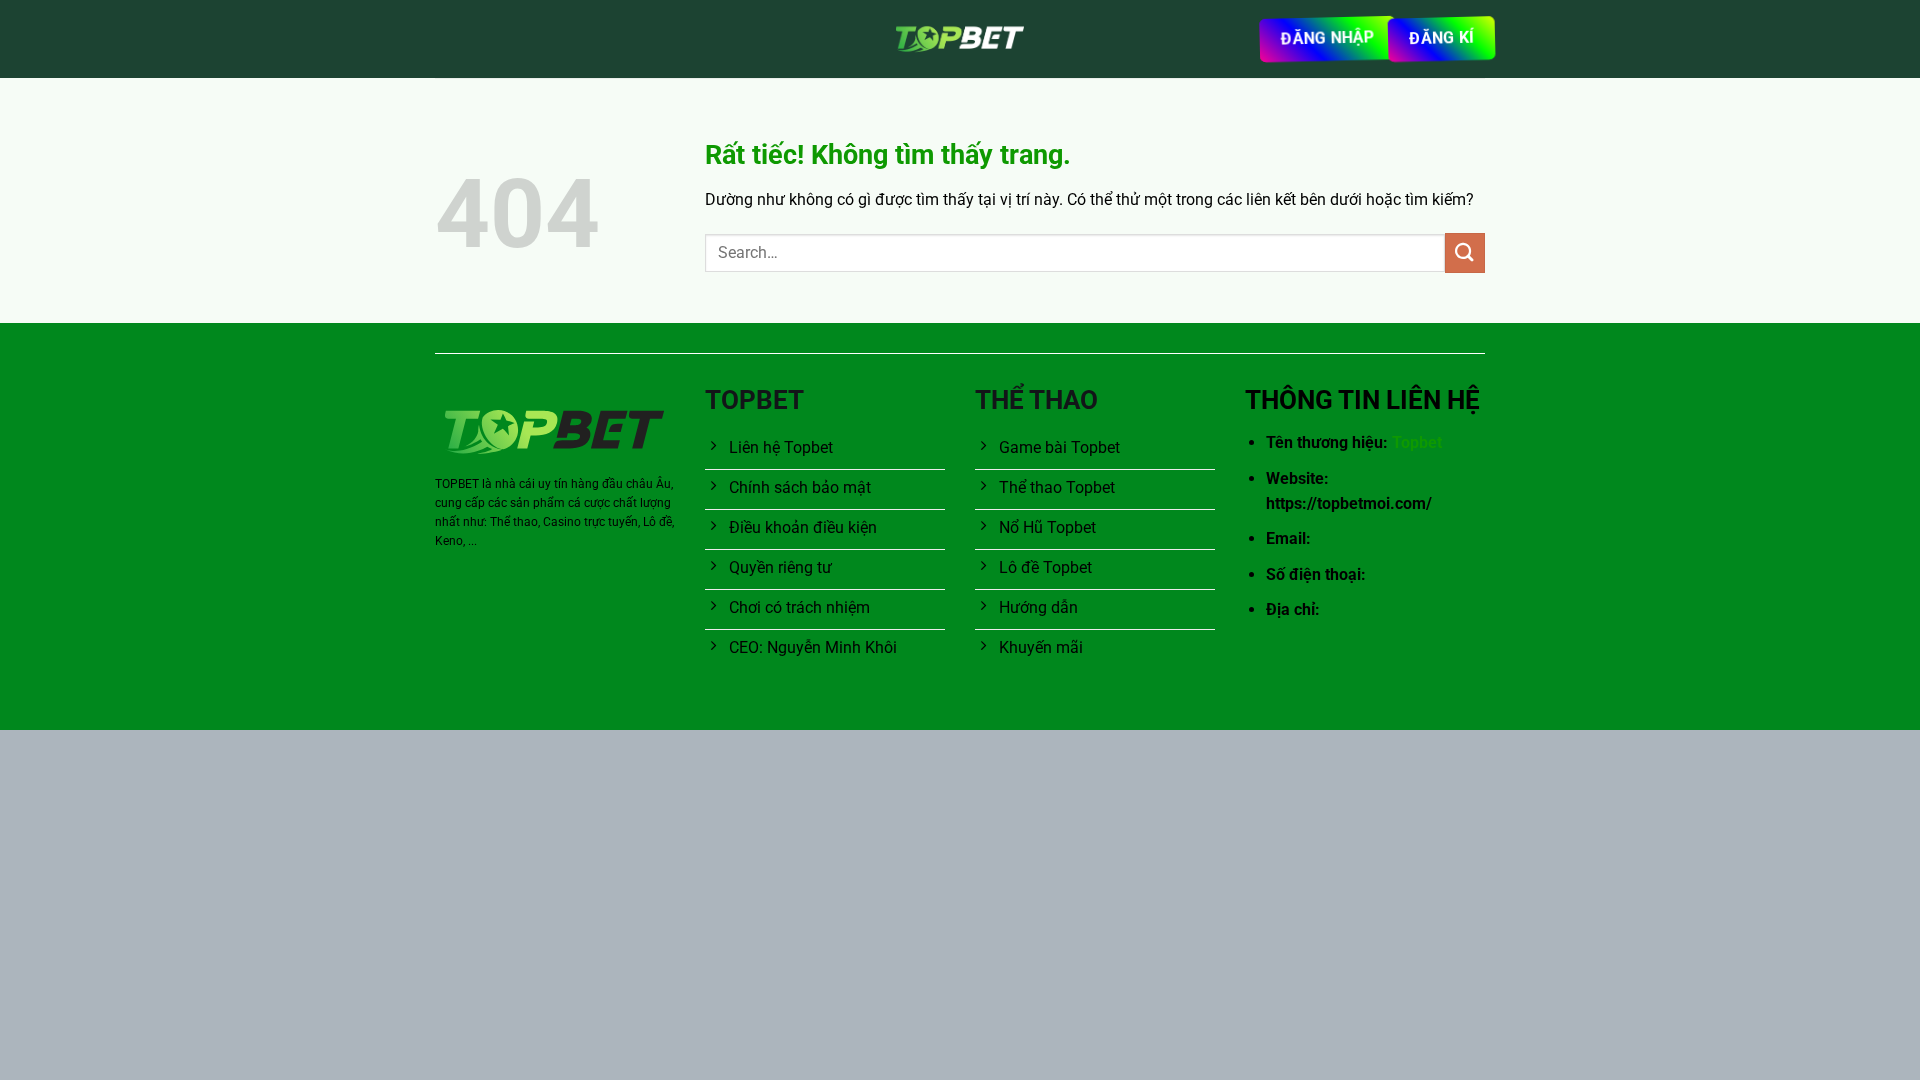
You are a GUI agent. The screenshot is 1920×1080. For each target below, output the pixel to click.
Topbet (1417, 442)
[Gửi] (1465, 252)
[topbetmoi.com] (960, 39)
